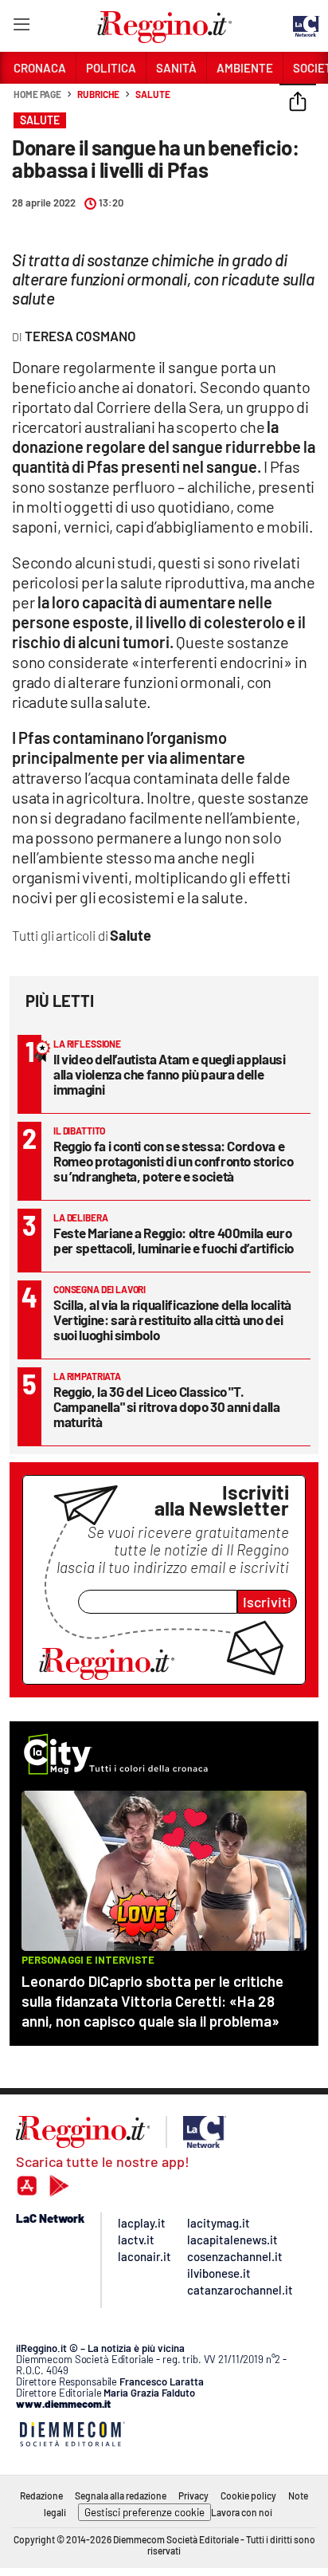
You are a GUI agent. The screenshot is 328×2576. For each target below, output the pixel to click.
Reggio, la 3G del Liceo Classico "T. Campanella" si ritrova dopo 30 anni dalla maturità (167, 1406)
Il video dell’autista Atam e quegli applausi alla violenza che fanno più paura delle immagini (170, 1074)
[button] (298, 103)
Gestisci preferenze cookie (144, 2512)
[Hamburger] (21, 28)
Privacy (193, 2495)
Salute (152, 94)
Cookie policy (248, 2495)
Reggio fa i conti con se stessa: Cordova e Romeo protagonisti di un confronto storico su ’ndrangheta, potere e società (173, 1161)
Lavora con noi (242, 2512)
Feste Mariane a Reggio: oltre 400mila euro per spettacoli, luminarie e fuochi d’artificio (174, 1240)
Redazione (41, 2495)
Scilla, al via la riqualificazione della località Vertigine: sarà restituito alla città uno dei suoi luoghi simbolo (172, 1319)
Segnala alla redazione (121, 2495)
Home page (37, 94)
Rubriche (98, 94)
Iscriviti (267, 1602)
